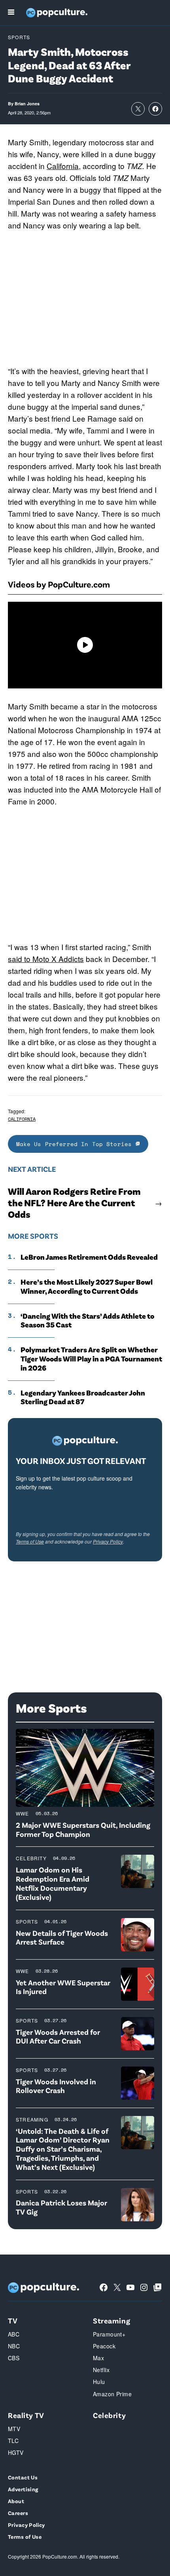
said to (20, 959)
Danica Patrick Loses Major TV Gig (61, 2207)
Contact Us (23, 2477)
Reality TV (26, 2415)
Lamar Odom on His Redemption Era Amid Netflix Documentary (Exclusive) (53, 1883)
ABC (14, 2334)
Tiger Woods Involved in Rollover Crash (56, 2086)
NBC (14, 2346)
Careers (18, 2513)
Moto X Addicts (58, 959)
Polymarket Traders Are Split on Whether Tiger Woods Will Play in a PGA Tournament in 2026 (91, 1359)
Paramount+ (109, 2334)
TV (13, 2320)
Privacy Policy (108, 1541)
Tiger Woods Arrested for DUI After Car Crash (58, 2036)
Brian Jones (27, 104)
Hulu (99, 2382)
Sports (19, 37)
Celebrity (31, 1858)
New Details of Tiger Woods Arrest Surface (62, 1937)
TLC (13, 2441)
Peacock (104, 2346)
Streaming (32, 2119)
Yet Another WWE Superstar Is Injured (63, 1987)
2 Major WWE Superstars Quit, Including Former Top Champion (83, 1829)
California (63, 166)
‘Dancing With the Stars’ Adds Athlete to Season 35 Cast (87, 1320)
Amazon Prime (112, 2394)
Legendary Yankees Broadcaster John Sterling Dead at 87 (83, 1397)
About (16, 2501)
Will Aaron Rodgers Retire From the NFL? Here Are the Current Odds (74, 1203)
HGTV (16, 2452)
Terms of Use (30, 1541)
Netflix (101, 2370)
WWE (23, 1813)
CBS (14, 2358)
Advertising (23, 2489)
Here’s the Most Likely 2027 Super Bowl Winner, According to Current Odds (87, 1286)
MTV (14, 2429)
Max (98, 2358)
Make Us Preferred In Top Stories (76, 1144)
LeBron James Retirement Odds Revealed (89, 1257)
